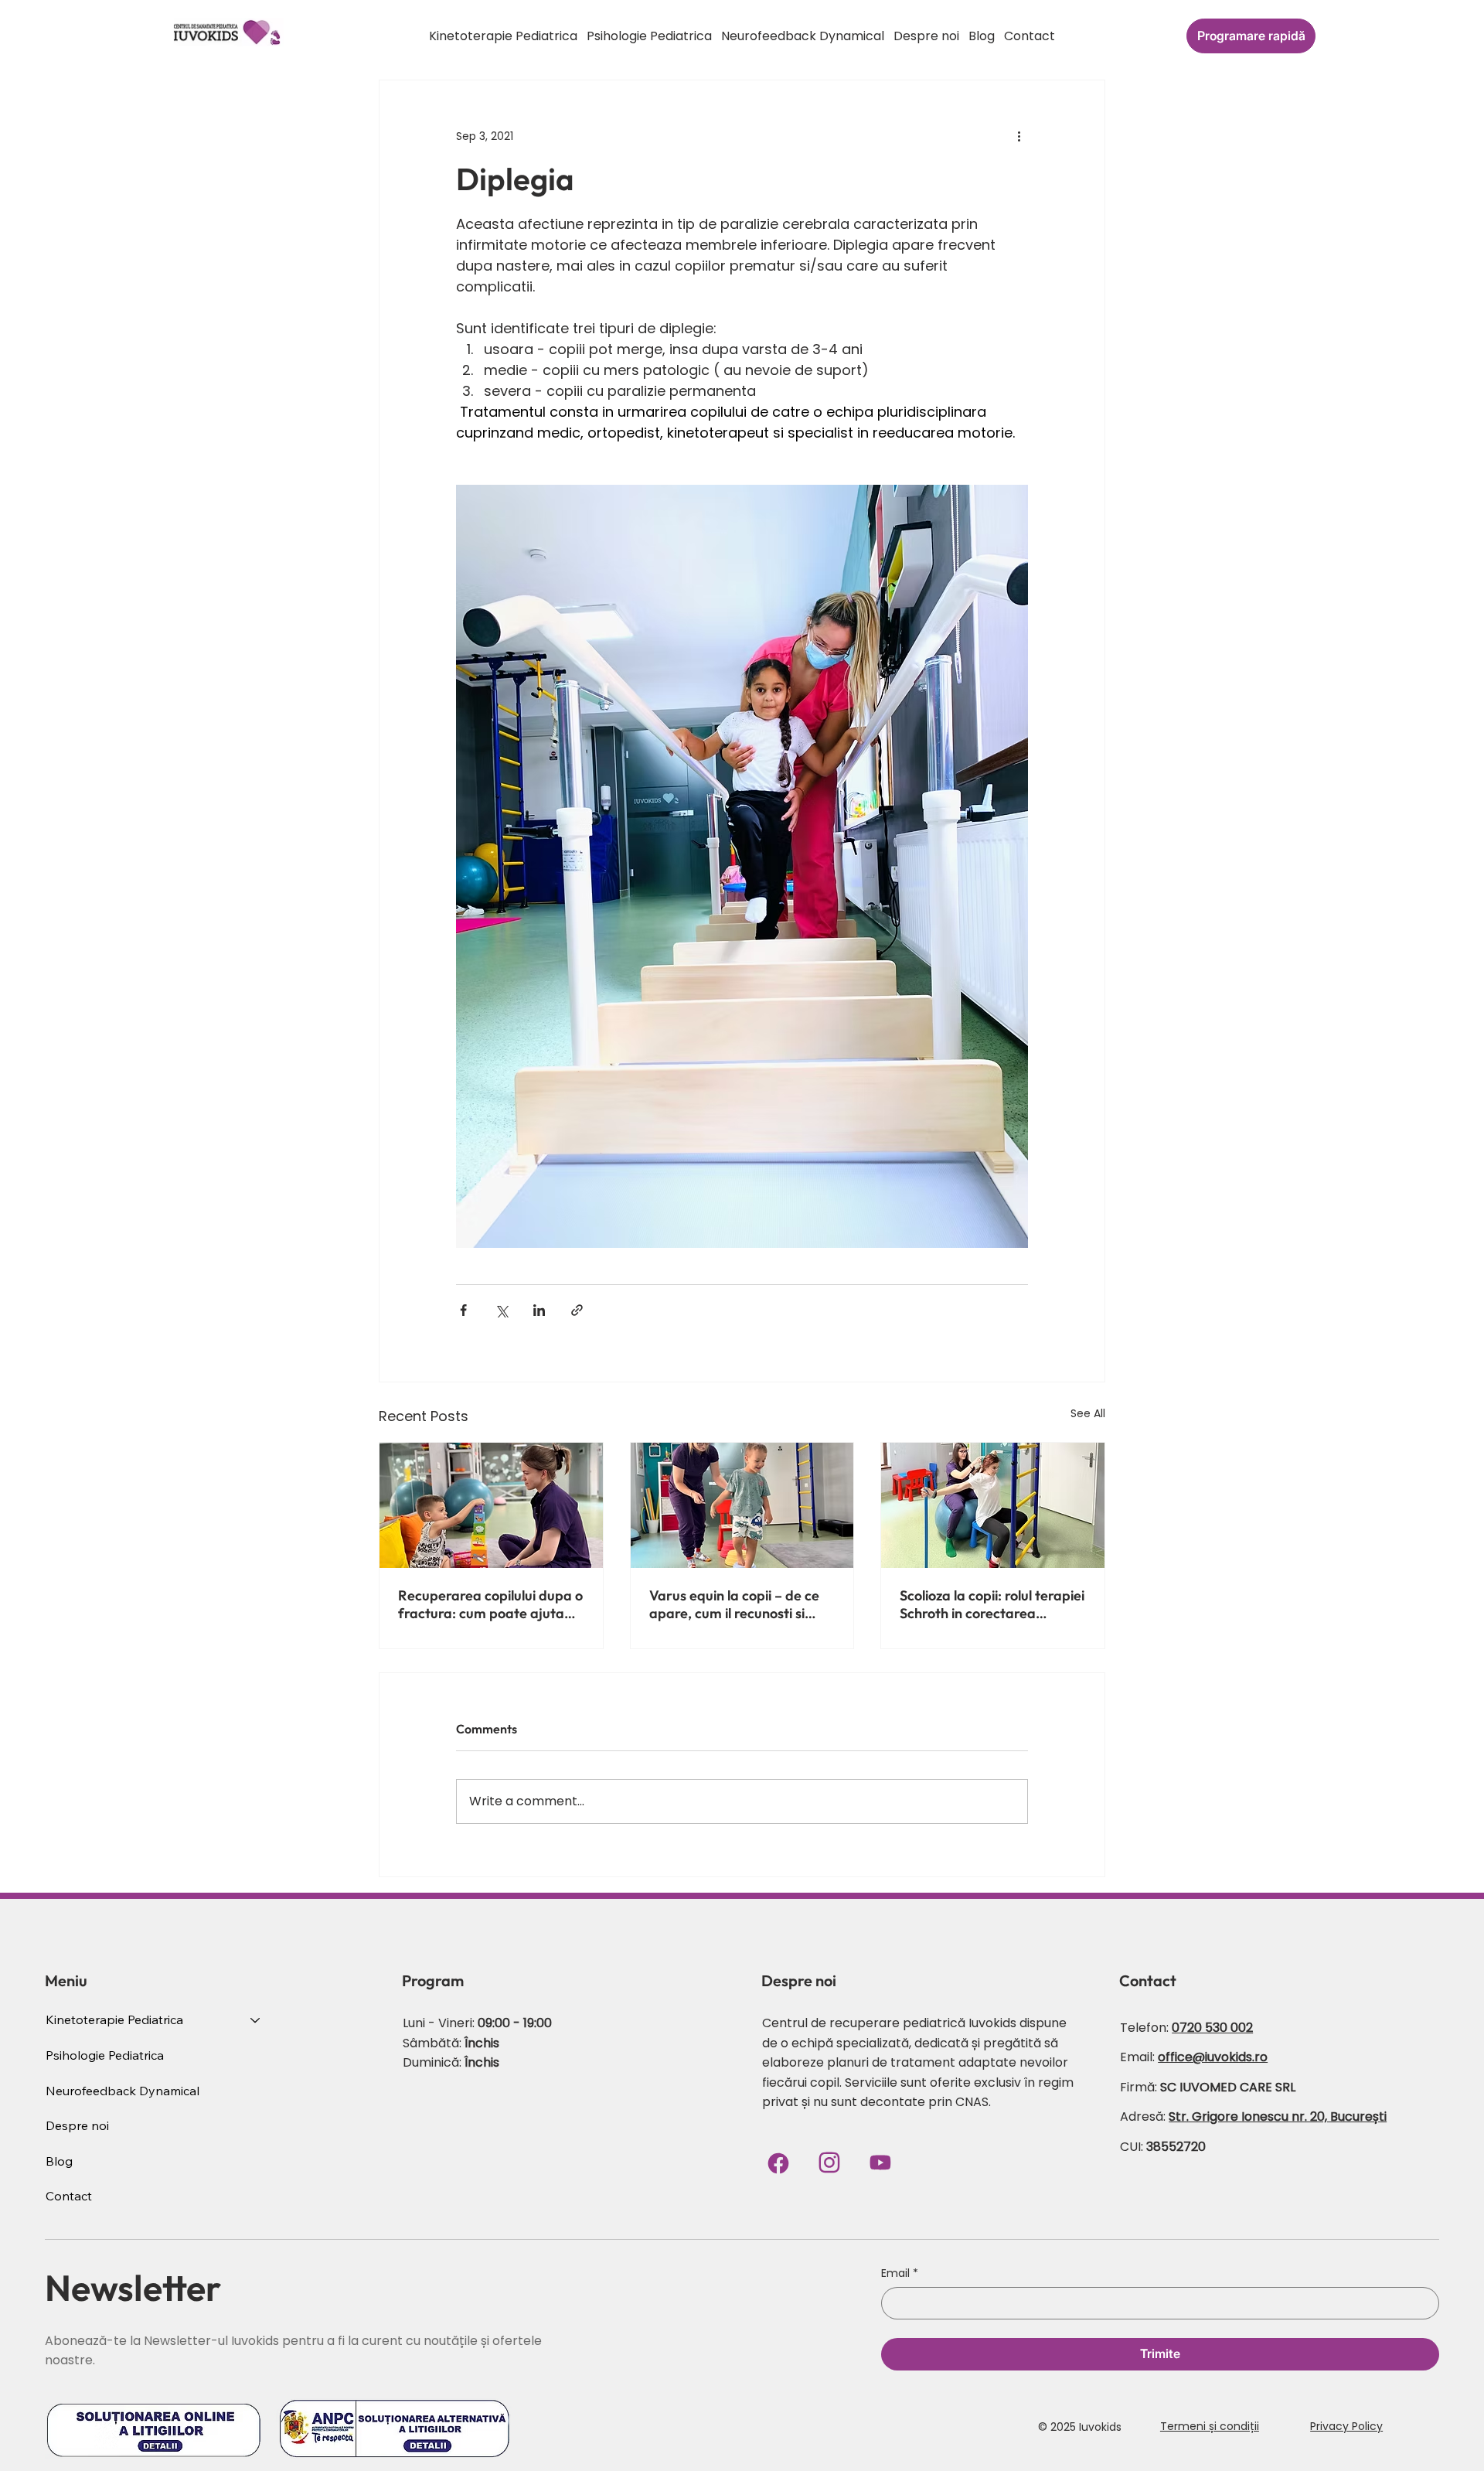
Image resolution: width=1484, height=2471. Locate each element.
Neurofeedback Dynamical (123, 2091)
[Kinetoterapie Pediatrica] (256, 2020)
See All (1088, 1413)
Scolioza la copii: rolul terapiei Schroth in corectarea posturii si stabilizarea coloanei (992, 1604)
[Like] (880, 2163)
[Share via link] (577, 1310)
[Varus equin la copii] (742, 1505)
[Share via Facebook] (463, 1310)
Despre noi (77, 2125)
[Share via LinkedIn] (539, 1310)
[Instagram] (829, 2163)
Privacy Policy (1346, 2426)
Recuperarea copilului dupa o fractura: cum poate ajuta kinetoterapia (490, 1604)
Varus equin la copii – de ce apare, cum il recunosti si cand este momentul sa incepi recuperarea (734, 1604)
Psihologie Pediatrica (105, 2055)
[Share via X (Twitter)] (501, 1310)
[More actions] (1019, 136)
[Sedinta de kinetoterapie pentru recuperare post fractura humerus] (491, 1505)
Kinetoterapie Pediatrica (114, 2019)
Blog (59, 2161)
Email (900, 2273)
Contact (69, 2196)
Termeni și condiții (1210, 2426)
